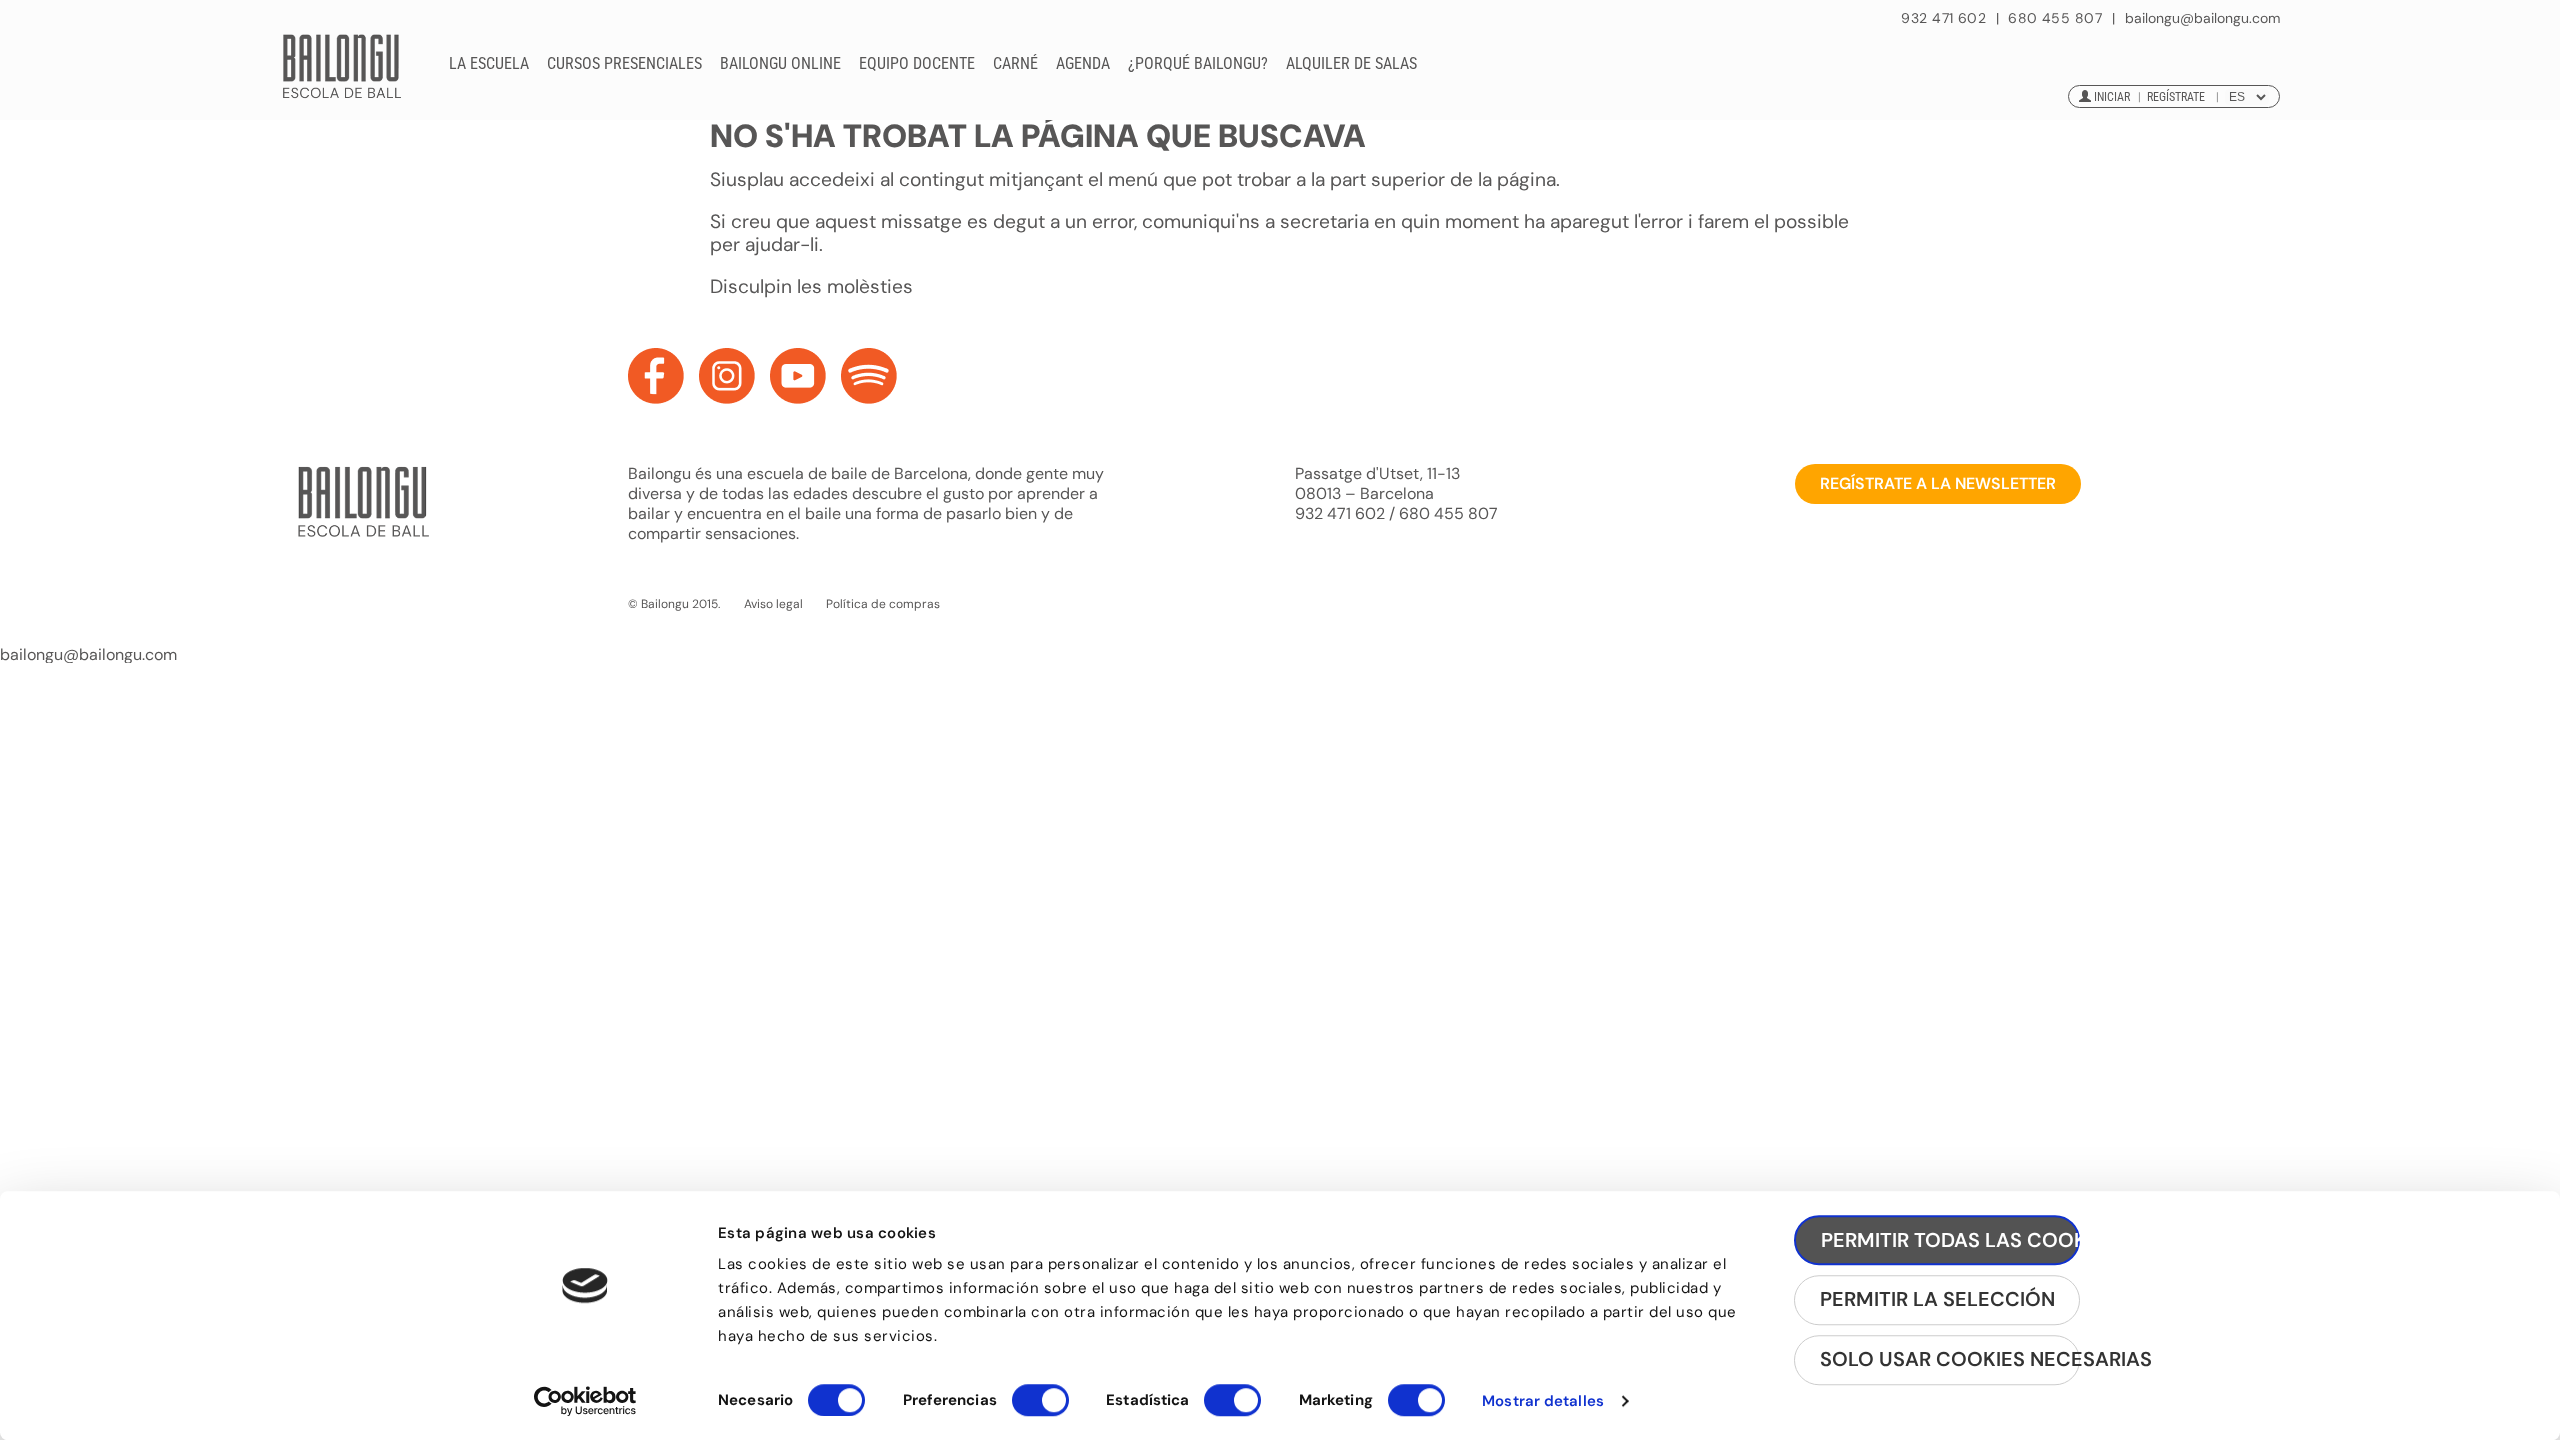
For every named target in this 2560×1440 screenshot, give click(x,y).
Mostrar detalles (1543, 1401)
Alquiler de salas (1351, 63)
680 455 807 (2055, 18)
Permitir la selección (1937, 1300)
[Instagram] (727, 376)
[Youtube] (798, 376)
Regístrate (2176, 97)
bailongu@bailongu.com (2202, 18)
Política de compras (883, 604)
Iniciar (2112, 97)
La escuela (489, 63)
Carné (1015, 63)
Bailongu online (780, 63)
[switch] (1040, 1409)
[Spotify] (869, 376)
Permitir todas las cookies (1950, 1240)
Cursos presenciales (624, 63)
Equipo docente (917, 63)
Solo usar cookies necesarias (1950, 1360)
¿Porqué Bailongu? (1198, 63)
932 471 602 (1945, 18)
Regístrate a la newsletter (1938, 483)
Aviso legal (773, 604)
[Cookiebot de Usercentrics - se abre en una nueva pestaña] (585, 1401)
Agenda (1083, 63)
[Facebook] (656, 376)
